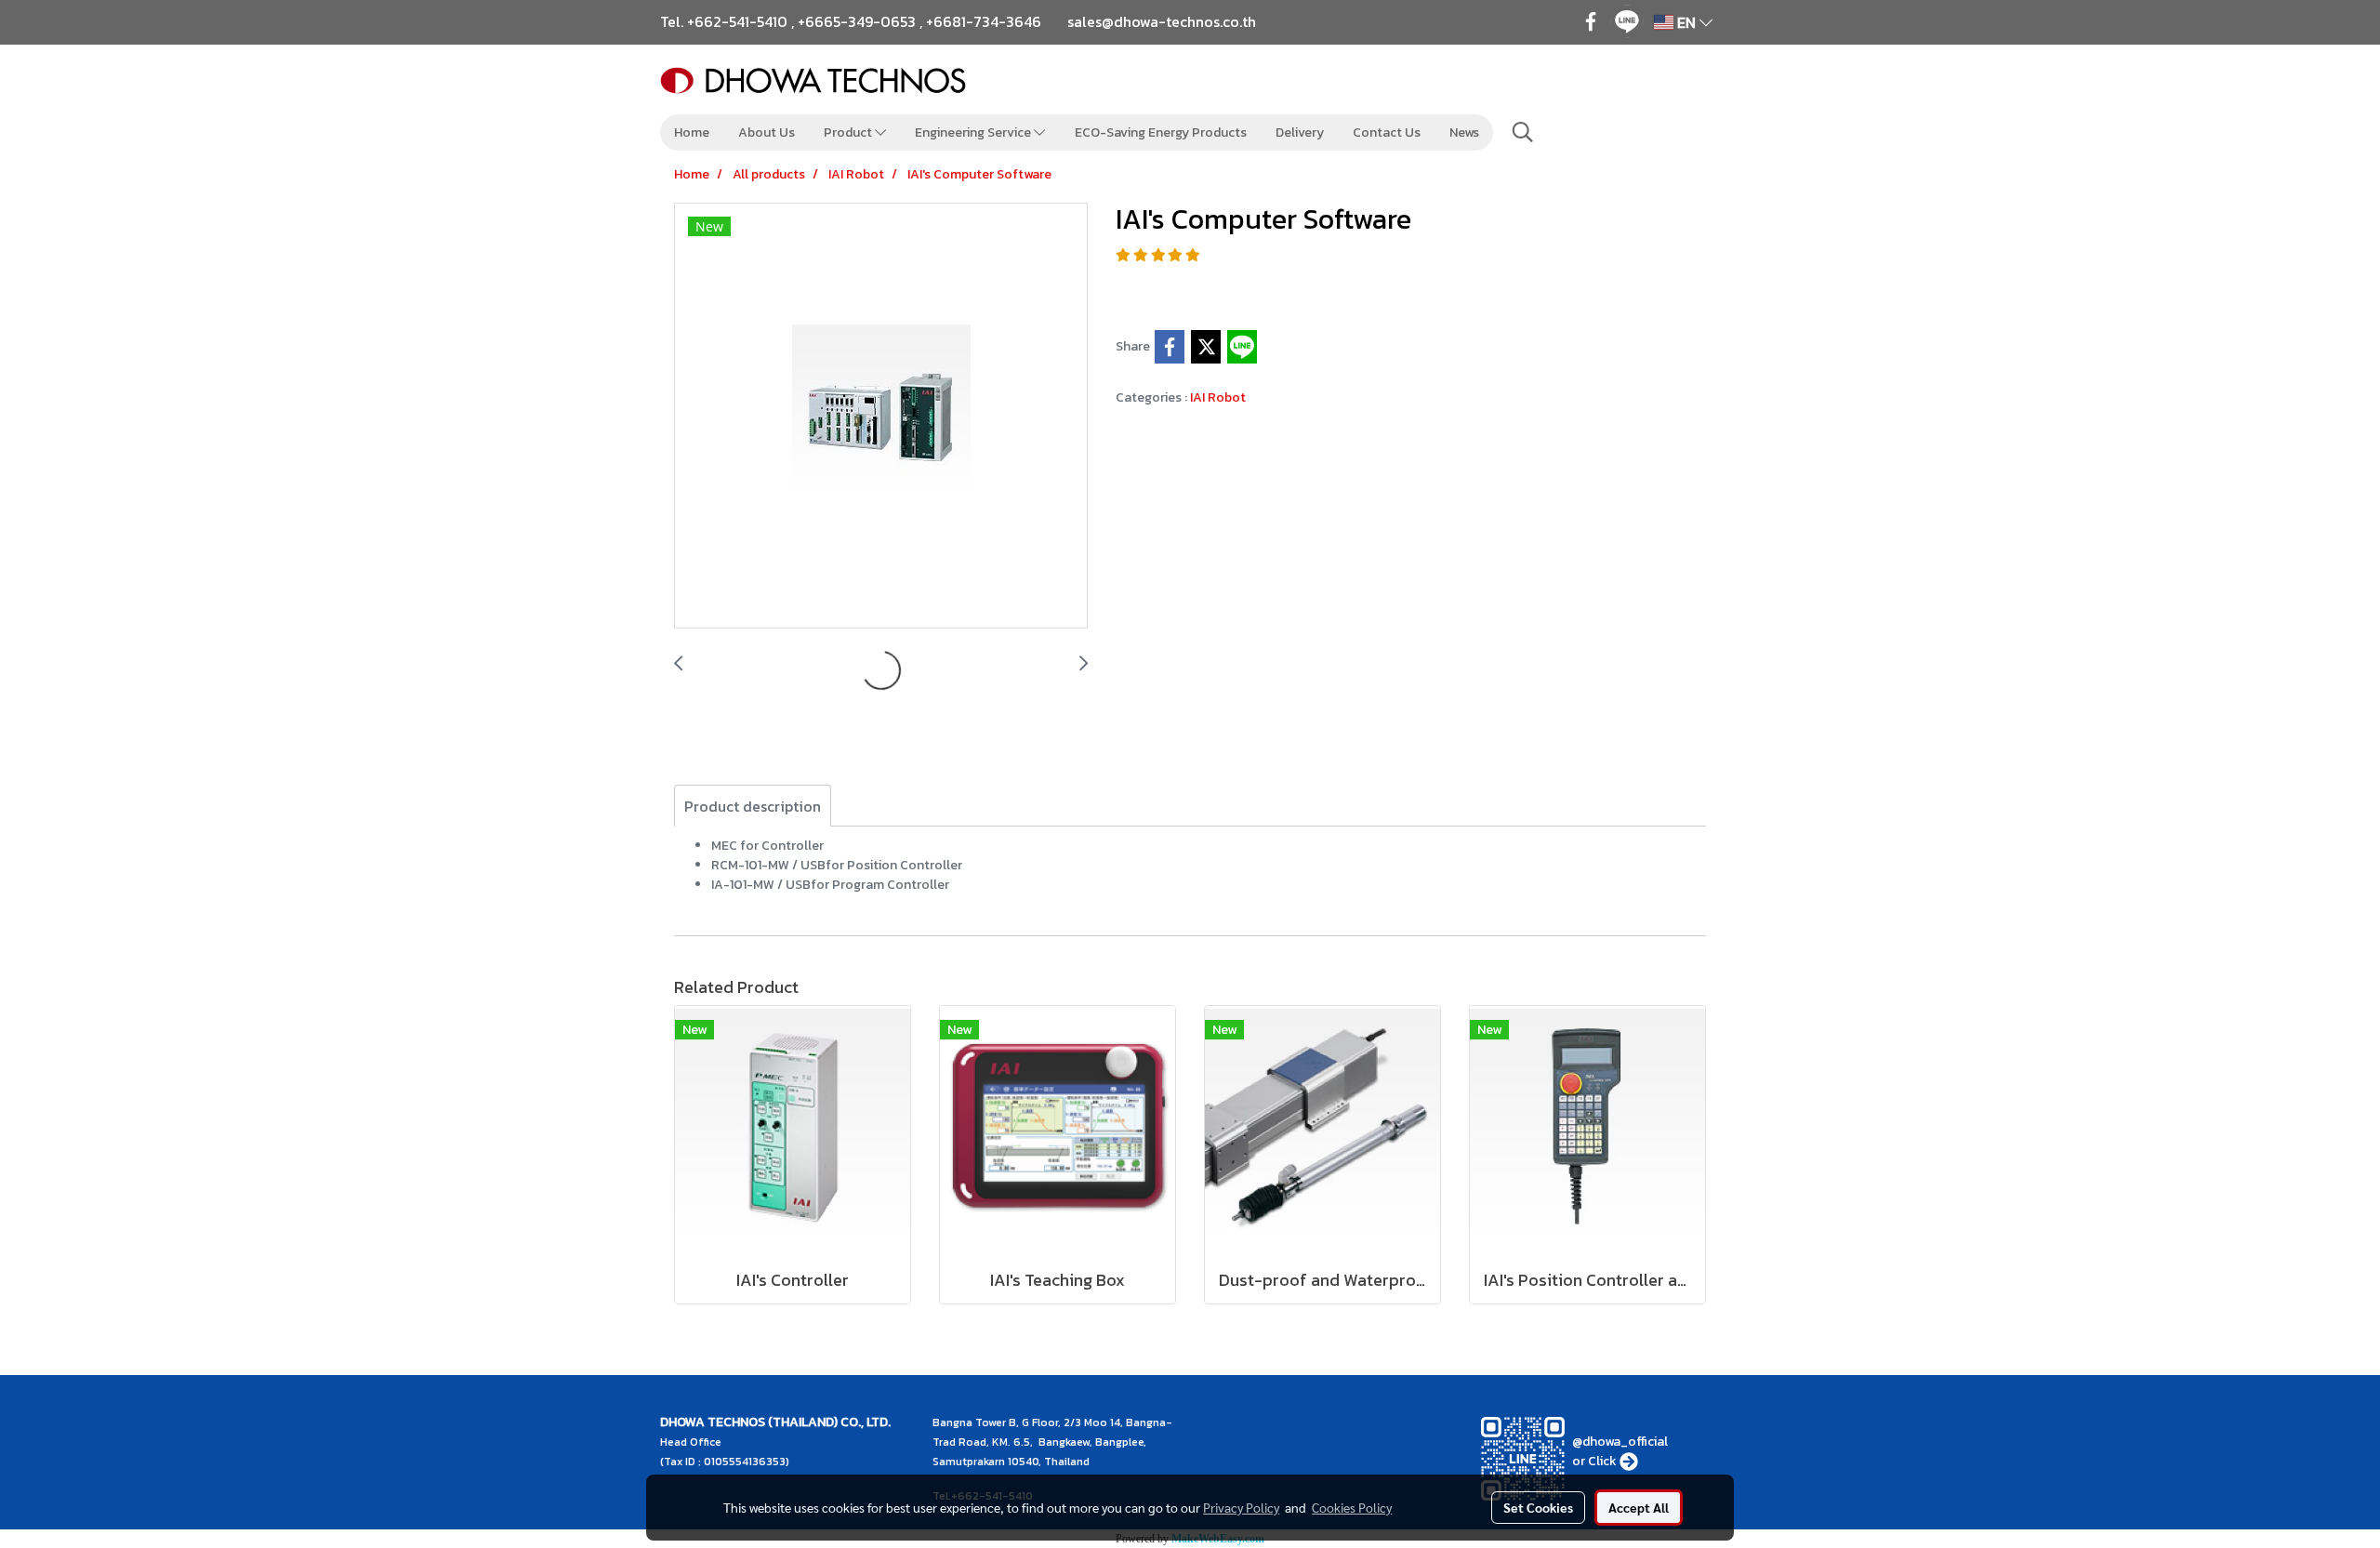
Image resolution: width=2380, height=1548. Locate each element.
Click (1602, 1461)
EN (1686, 22)
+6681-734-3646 (984, 21)
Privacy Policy (1241, 1507)
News (1464, 132)
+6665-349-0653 (857, 21)
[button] (1523, 132)
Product (849, 132)
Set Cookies (1538, 1507)
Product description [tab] (753, 806)
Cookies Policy (1352, 1507)
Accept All (1639, 1507)
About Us (767, 132)
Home (692, 132)
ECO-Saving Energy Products (1161, 132)
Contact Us (1387, 132)
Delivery (1300, 132)
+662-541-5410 (737, 21)
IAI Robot (1218, 397)
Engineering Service (974, 132)
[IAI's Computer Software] (881, 417)
